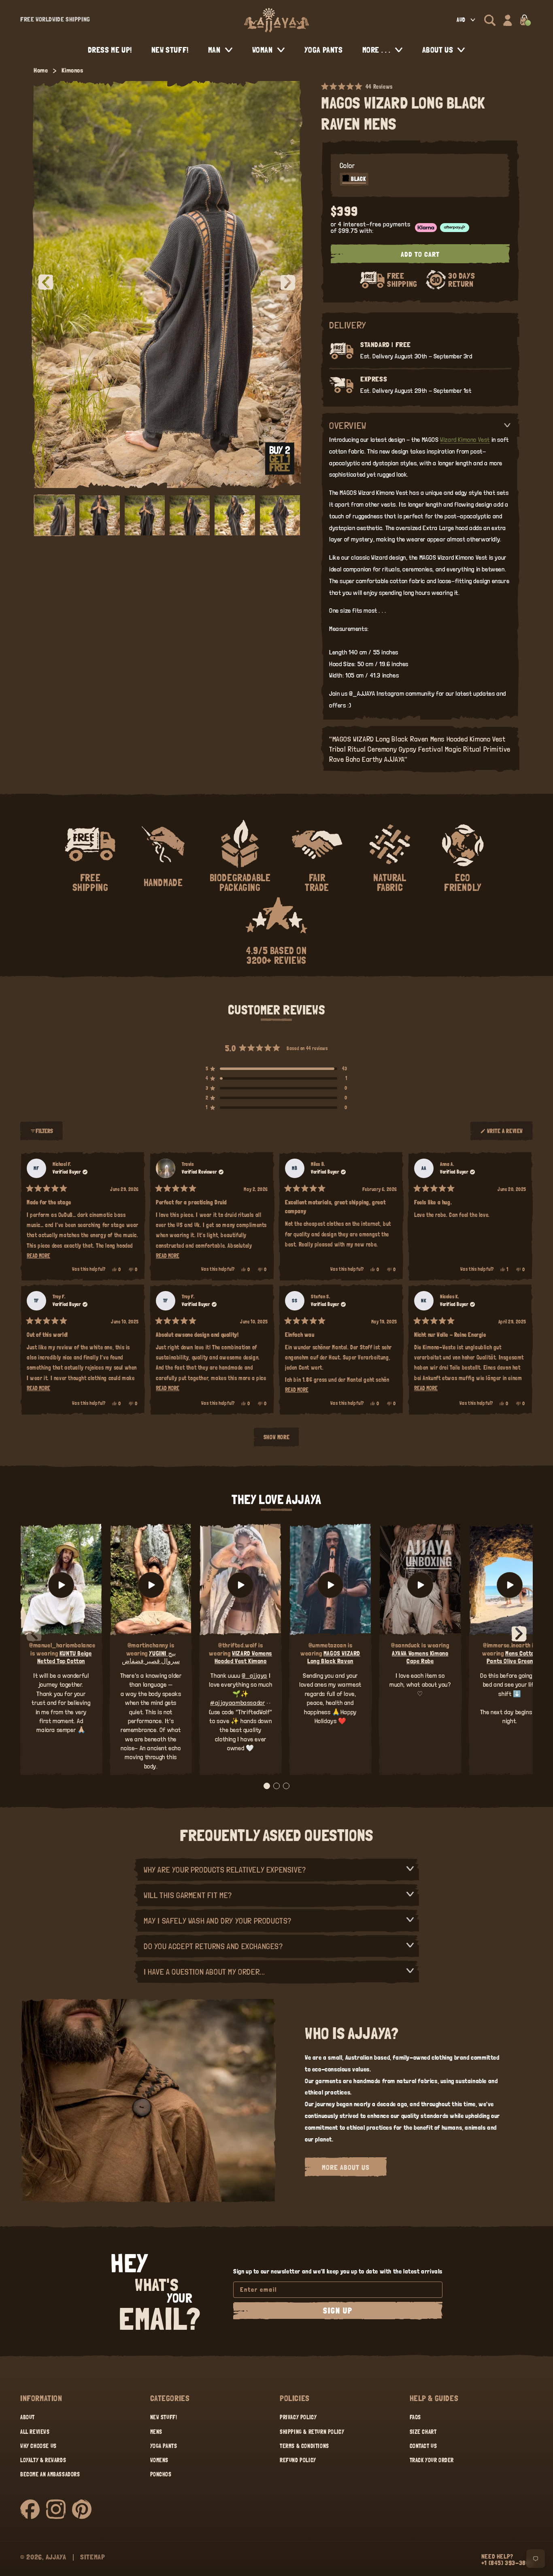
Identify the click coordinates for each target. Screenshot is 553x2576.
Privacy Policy (298, 2417)
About (28, 2417)
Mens (156, 2432)
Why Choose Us (38, 2446)
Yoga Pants (164, 2446)
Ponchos (161, 2474)
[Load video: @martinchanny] (151, 1585)
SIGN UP (338, 2311)
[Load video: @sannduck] (420, 1585)
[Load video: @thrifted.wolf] (240, 1585)
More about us (346, 2167)
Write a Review (505, 1134)
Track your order (432, 2460)
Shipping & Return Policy (312, 2432)
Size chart (423, 2432)
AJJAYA (56, 2557)
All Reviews (35, 2432)
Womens (160, 2460)
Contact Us (423, 2446)
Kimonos (72, 70)
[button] (490, 20)
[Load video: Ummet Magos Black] (330, 1585)
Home (41, 70)
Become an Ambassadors (50, 2474)
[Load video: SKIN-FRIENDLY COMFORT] (510, 1585)
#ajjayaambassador (237, 1703)
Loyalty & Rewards (43, 2460)
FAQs (415, 2417)
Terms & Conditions (304, 2446)
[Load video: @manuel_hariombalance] (61, 1585)
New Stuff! (164, 2417)
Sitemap (93, 2557)
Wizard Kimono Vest (465, 440)
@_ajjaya (254, 1676)
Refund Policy (298, 2460)
